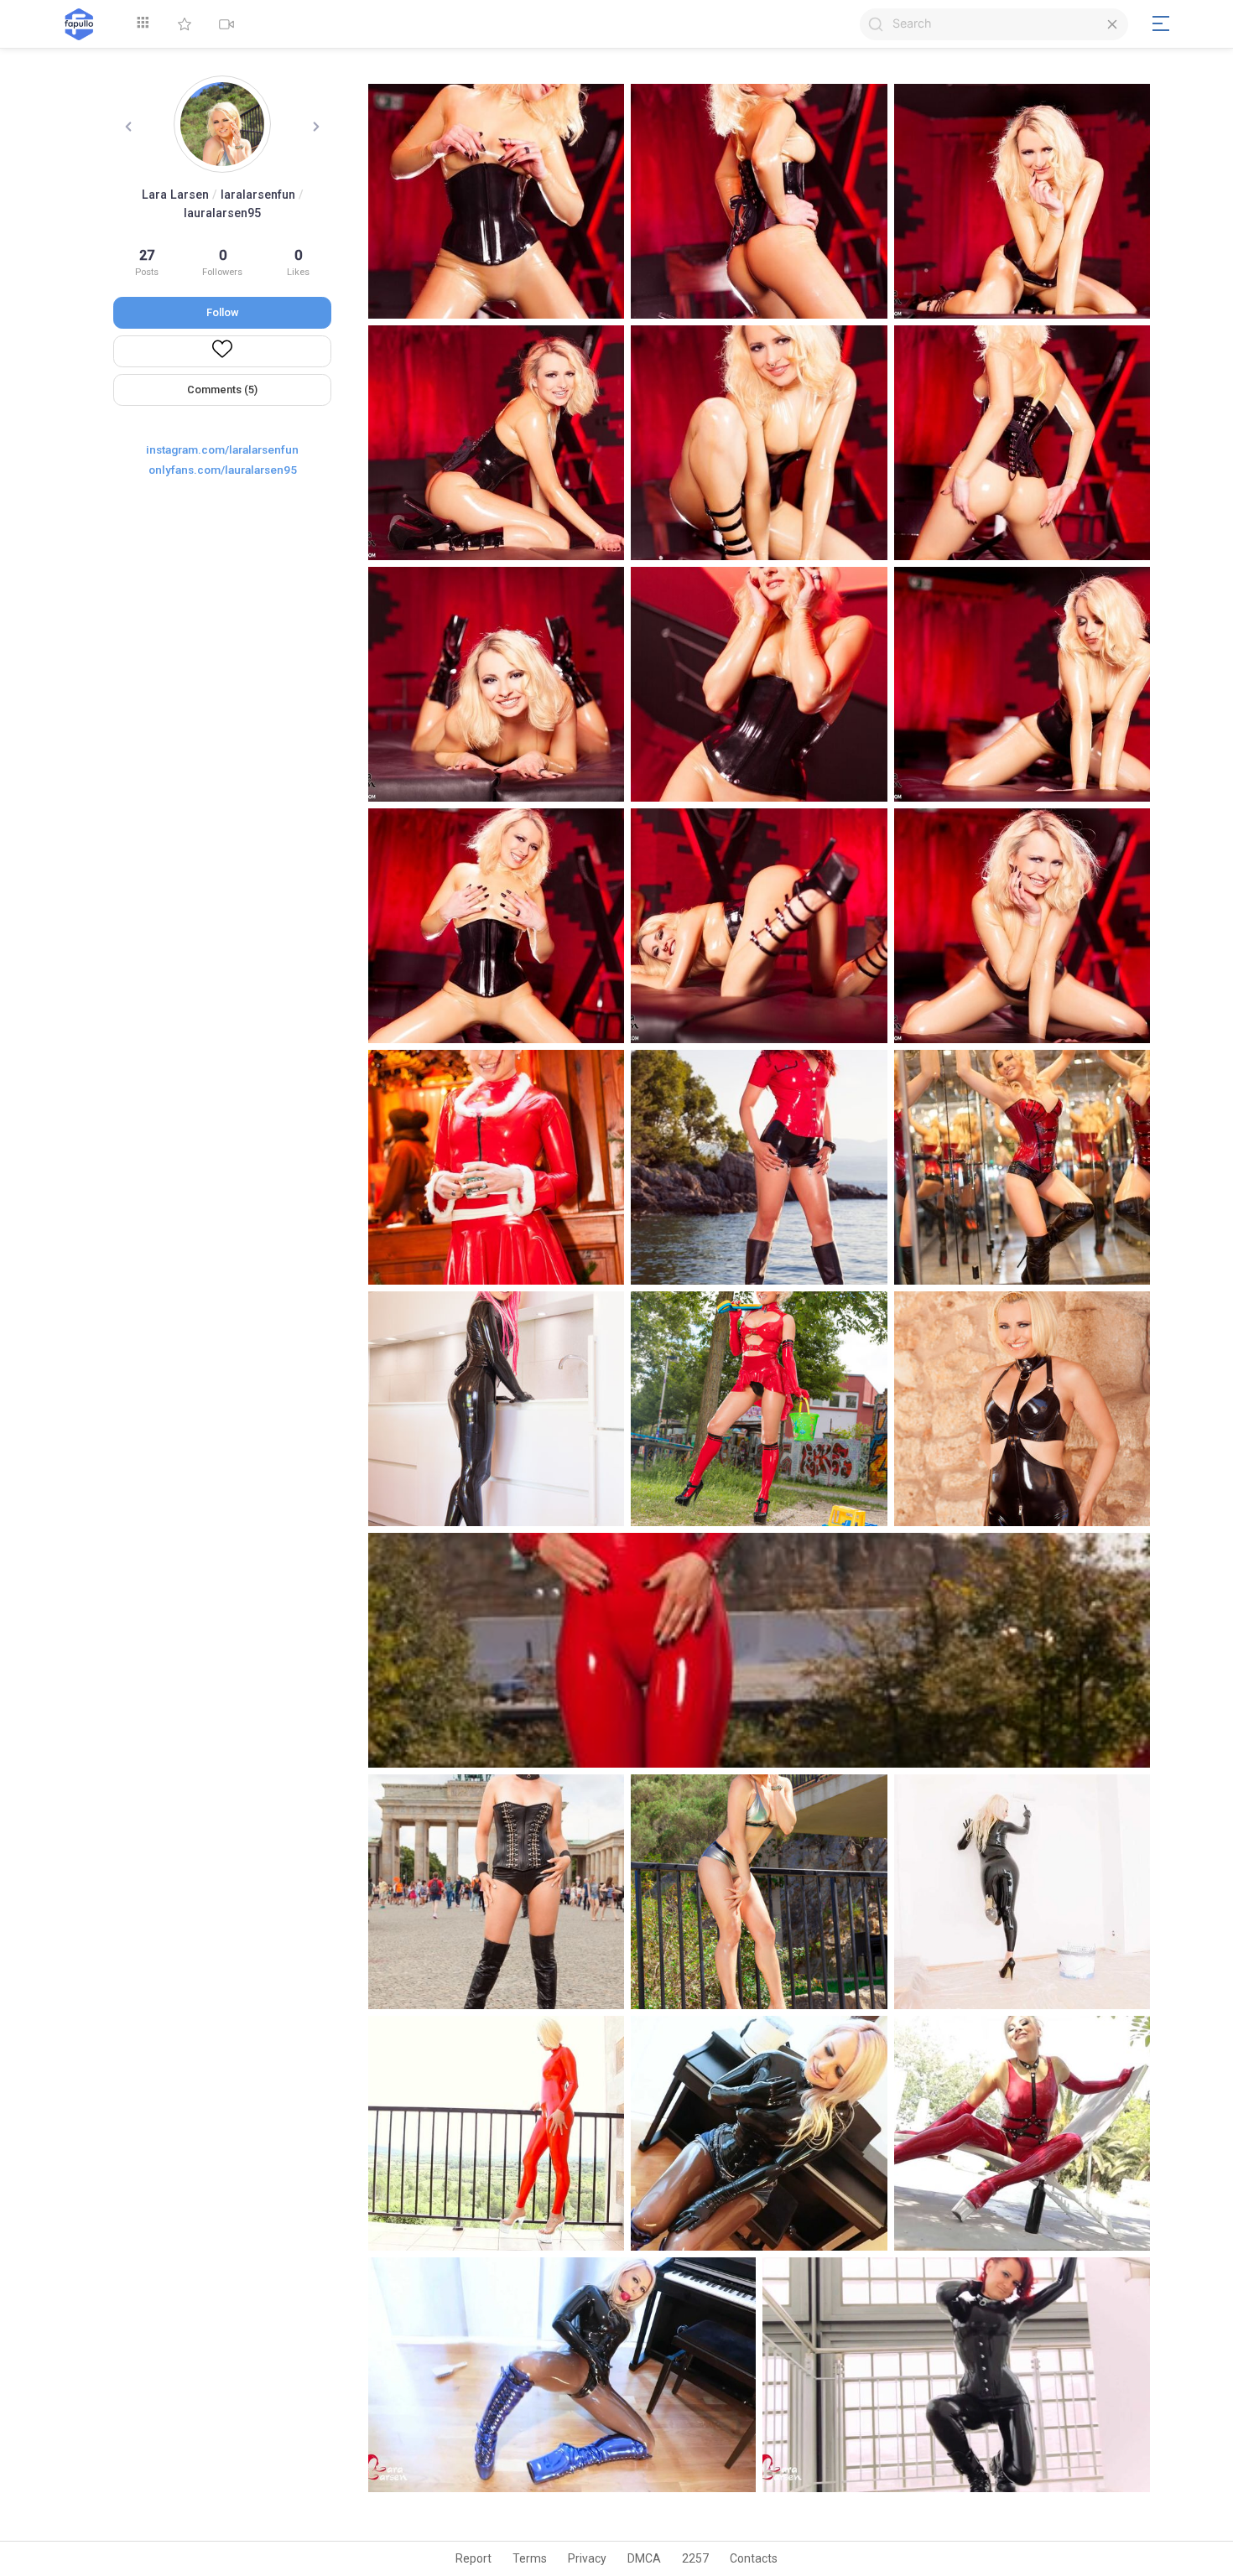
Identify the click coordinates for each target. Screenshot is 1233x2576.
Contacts (754, 2558)
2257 (695, 2558)
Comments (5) (222, 390)
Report (473, 2558)
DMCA (644, 2558)
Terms (530, 2558)
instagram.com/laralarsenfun (222, 449)
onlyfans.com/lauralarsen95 (223, 470)
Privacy (587, 2558)
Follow (223, 312)
